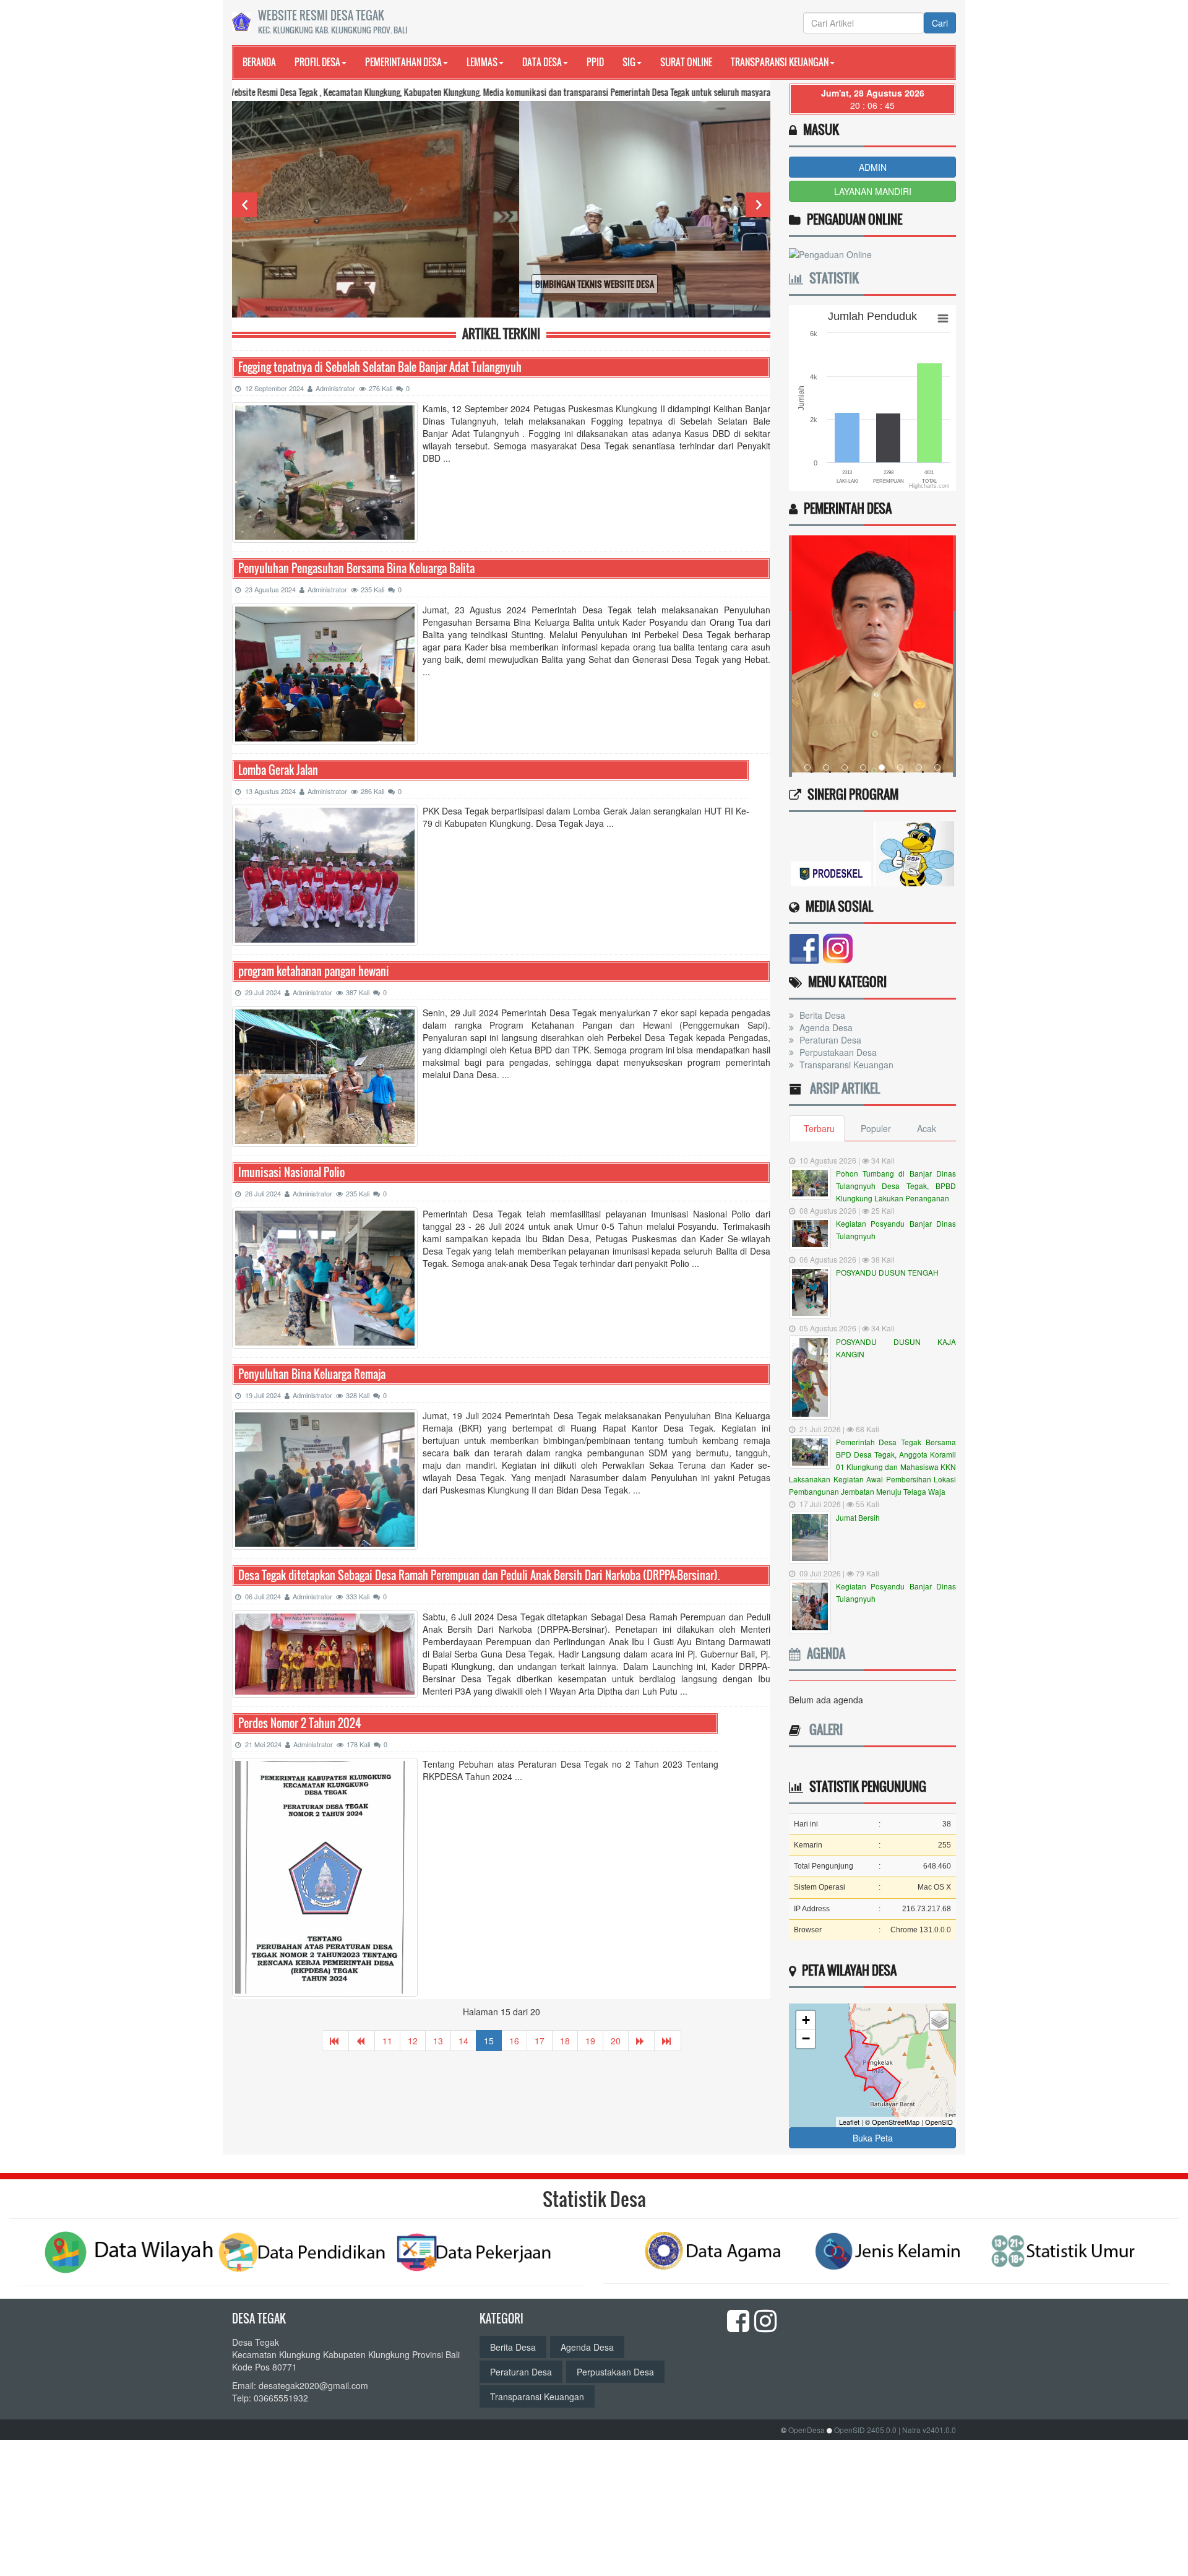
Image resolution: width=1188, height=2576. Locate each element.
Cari (940, 23)
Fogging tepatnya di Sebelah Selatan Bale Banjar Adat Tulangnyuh (380, 367)
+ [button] (806, 2020)
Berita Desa (821, 1015)
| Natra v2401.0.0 (927, 2430)
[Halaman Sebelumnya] (362, 2041)
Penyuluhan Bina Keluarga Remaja (312, 1374)
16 (514, 2041)
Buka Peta (873, 2138)
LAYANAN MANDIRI (873, 191)
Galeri (823, 1729)
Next (758, 205)
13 (438, 2041)
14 (463, 2041)
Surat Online (686, 62)
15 (489, 2041)
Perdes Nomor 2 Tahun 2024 (300, 1723)
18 (565, 2041)
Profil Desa (317, 62)
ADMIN (873, 167)
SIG (629, 62)
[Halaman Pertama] (335, 2041)
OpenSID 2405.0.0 (865, 2430)
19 (590, 2041)
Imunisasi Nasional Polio (291, 1173)
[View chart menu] (943, 318)
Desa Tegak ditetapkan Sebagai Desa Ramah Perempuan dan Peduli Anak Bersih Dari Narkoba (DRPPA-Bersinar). (479, 1575)
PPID (595, 62)
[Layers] (939, 2020)
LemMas (482, 62)
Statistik (831, 278)
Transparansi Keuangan (780, 62)
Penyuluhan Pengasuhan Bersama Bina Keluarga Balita (356, 568)
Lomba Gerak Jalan (278, 770)
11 (387, 2041)
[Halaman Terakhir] (668, 2041)
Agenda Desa (825, 1027)
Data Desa (542, 62)
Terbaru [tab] (819, 1128)
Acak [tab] (927, 1128)
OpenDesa (807, 2430)
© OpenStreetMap (892, 2122)
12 (413, 2041)
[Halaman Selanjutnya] (641, 2041)
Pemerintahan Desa (403, 62)
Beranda (259, 62)
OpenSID (939, 2122)
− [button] (806, 2038)
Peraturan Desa (829, 1040)
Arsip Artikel (842, 1088)
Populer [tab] (876, 1128)
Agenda (823, 1653)
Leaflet (849, 2122)
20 (616, 2041)
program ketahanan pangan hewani (314, 971)
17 (540, 2041)
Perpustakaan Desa (837, 1052)
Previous (244, 205)
